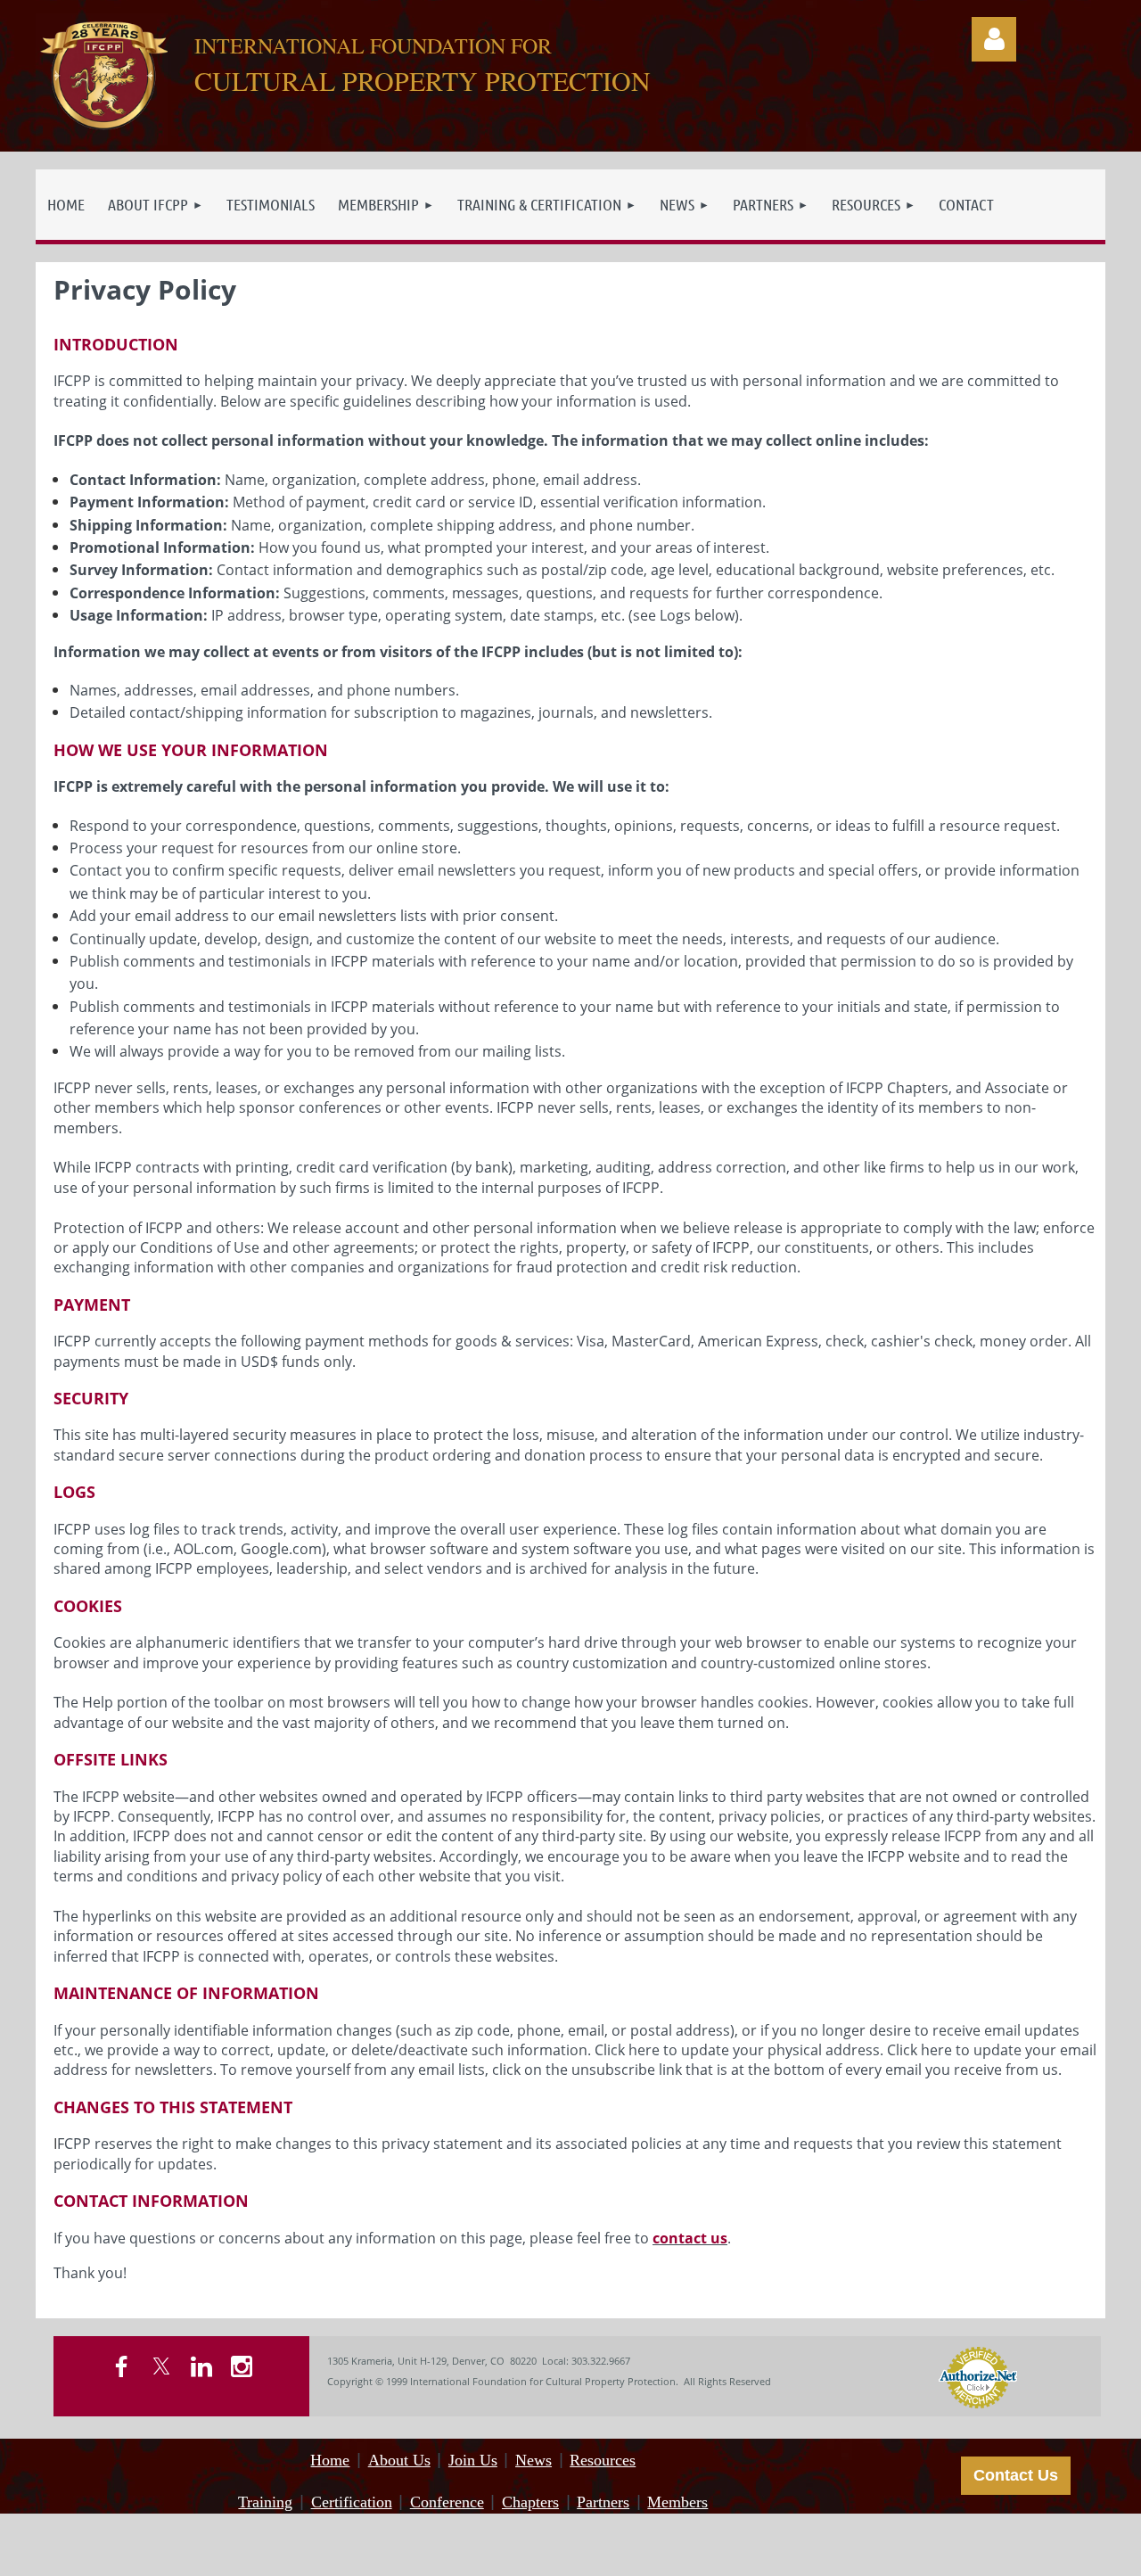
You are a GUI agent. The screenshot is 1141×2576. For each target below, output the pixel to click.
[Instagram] (242, 2366)
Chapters (530, 2502)
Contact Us (1016, 2475)
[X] (161, 2366)
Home (330, 2460)
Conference (447, 2502)
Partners (603, 2502)
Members (677, 2502)
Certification (352, 2502)
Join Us (473, 2460)
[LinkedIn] (201, 2366)
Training (265, 2502)
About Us (399, 2460)
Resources (603, 2460)
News (534, 2460)
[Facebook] (121, 2366)
